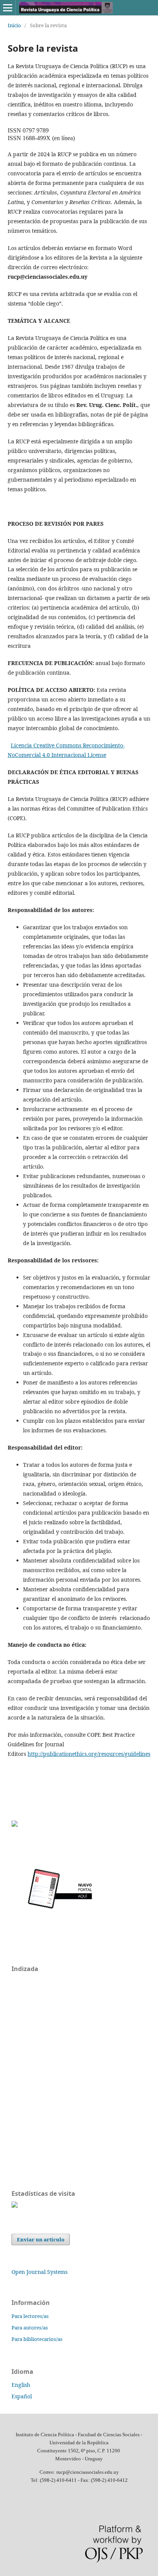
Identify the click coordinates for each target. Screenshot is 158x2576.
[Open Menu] (8, 8)
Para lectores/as (30, 2316)
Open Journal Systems (39, 2272)
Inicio (14, 25)
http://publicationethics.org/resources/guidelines (89, 1754)
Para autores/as (30, 2328)
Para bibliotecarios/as (37, 2339)
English (21, 2385)
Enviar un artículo (41, 2239)
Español (22, 2396)
